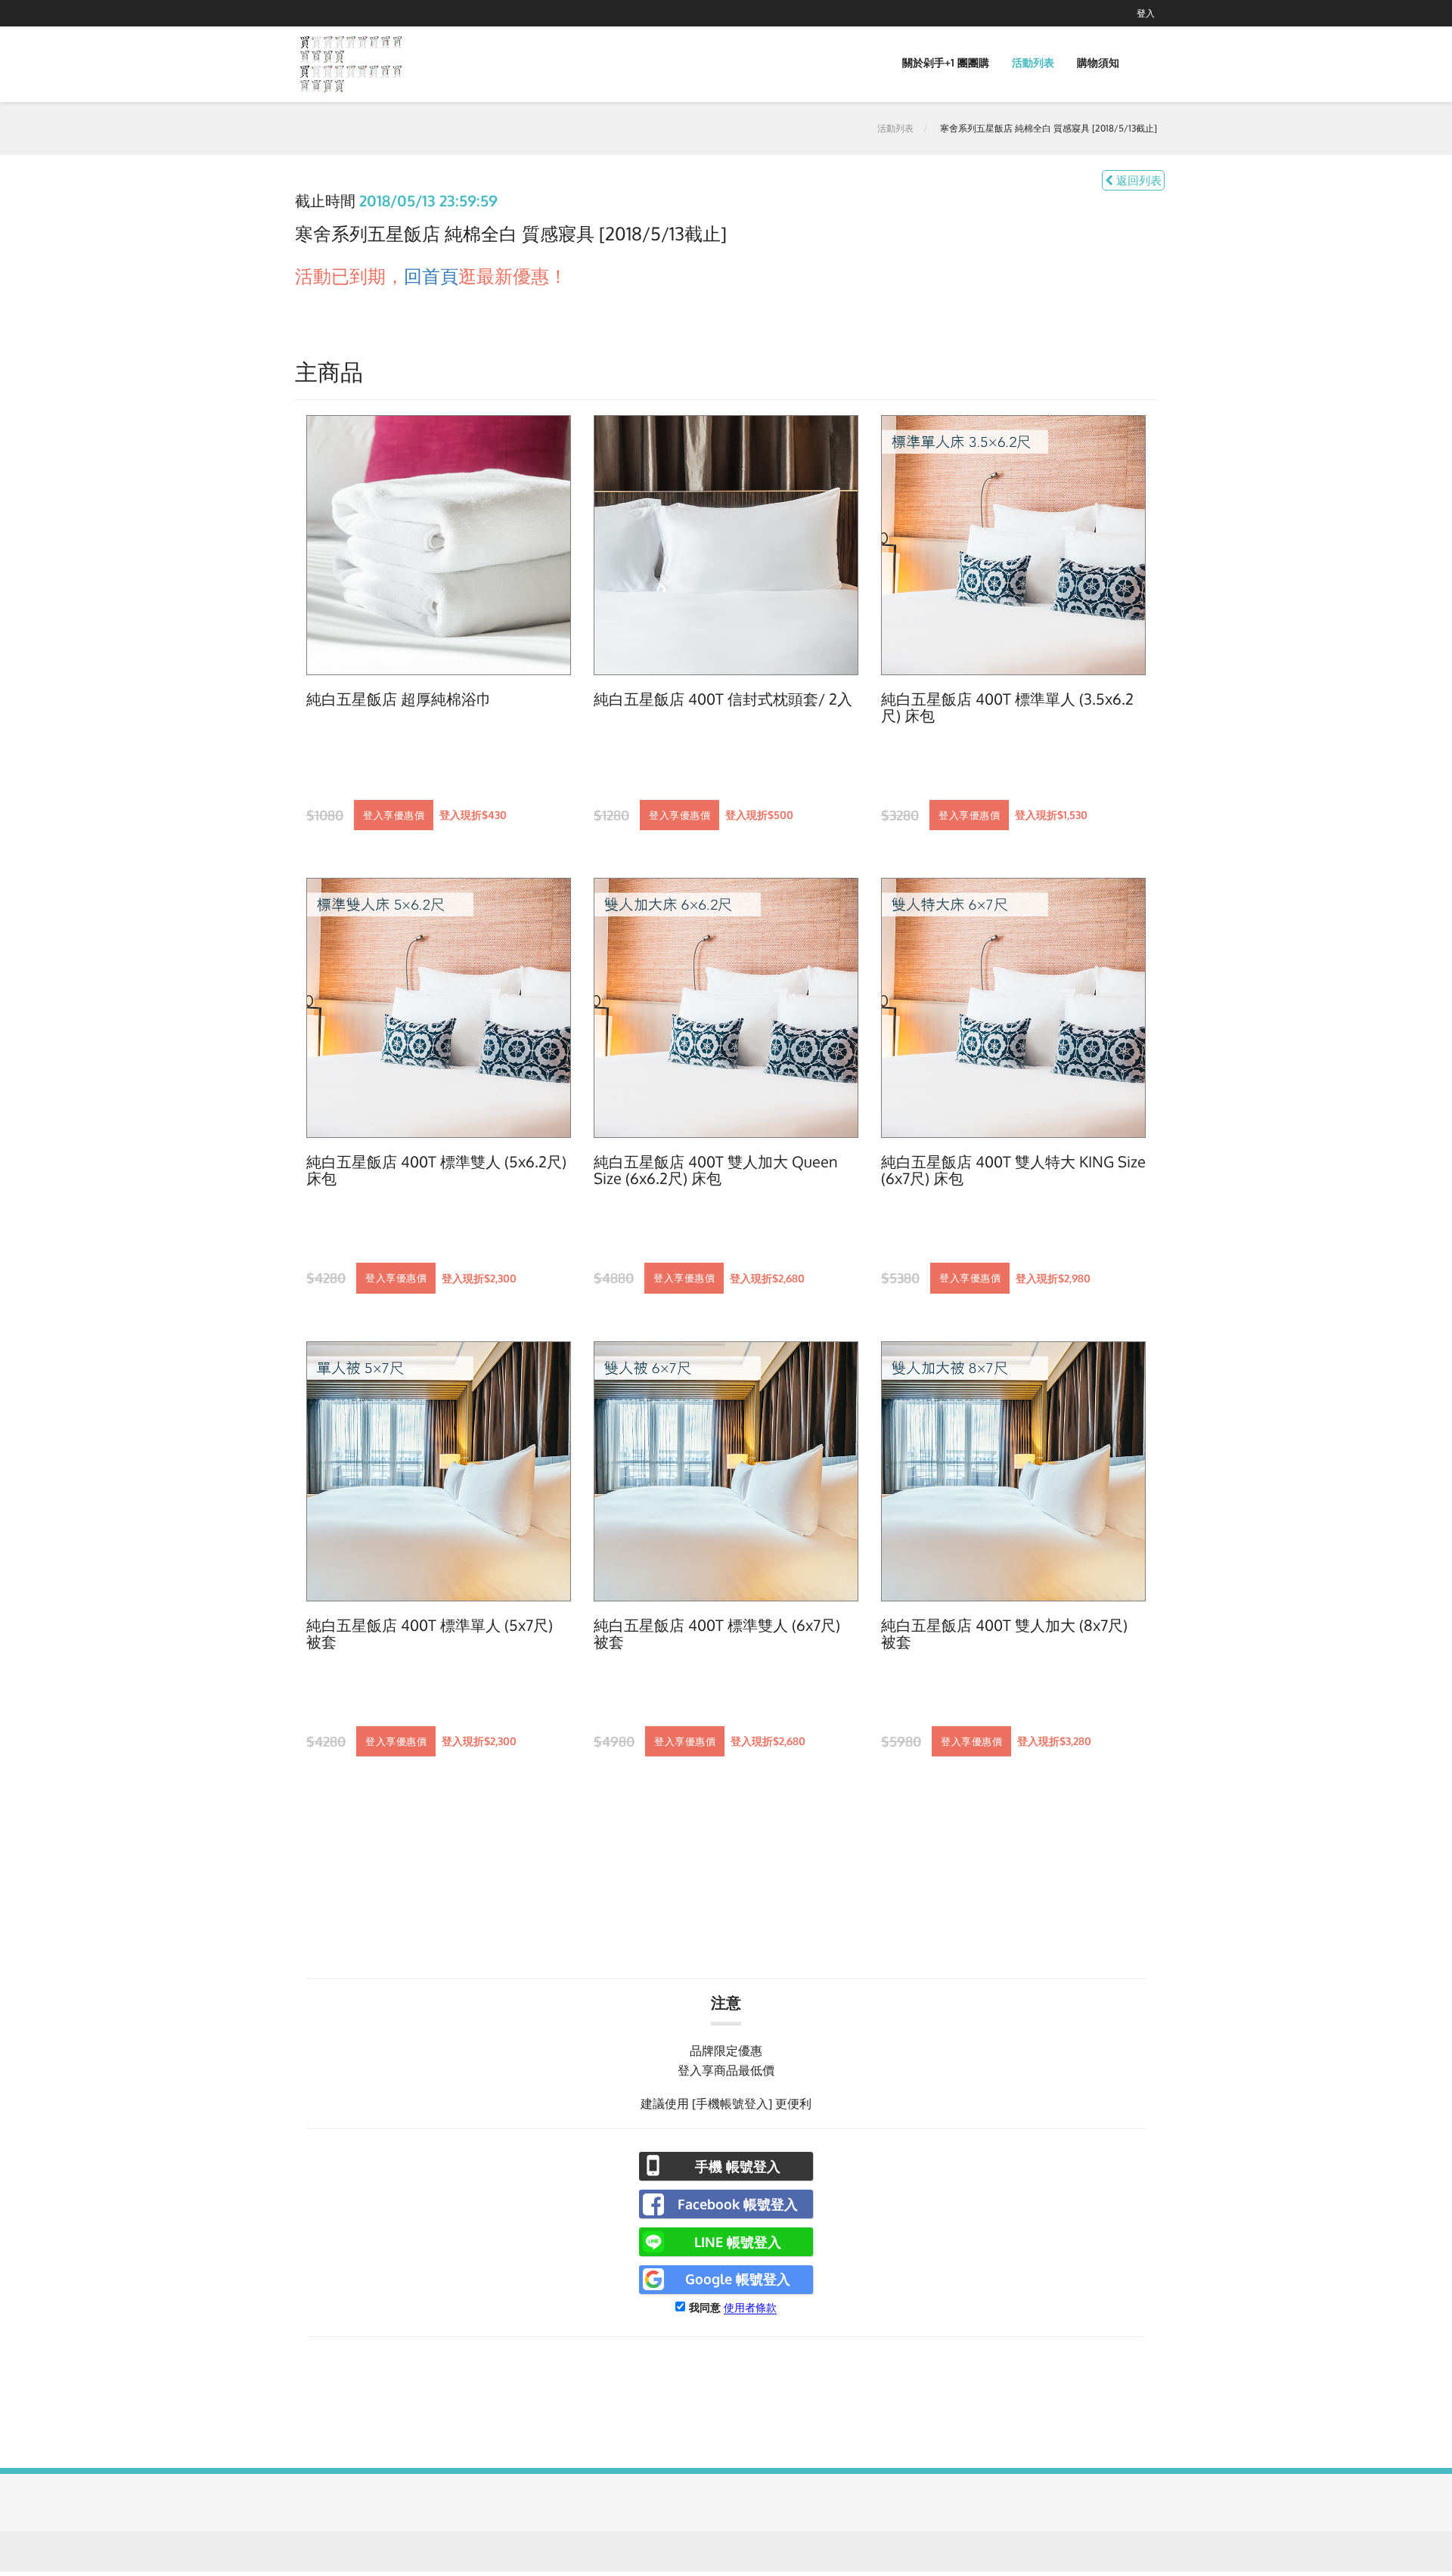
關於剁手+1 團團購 (946, 62)
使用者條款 (750, 2307)
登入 (1146, 13)
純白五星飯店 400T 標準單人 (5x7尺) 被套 (430, 1634)
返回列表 (1137, 180)
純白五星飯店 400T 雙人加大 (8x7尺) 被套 (1004, 1634)
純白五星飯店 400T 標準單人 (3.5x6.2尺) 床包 (1007, 708)
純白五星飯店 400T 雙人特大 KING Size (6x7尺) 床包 (1013, 1170)
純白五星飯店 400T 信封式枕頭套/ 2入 (723, 699)
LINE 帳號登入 (738, 2242)
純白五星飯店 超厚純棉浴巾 (399, 699)
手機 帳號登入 (738, 2166)
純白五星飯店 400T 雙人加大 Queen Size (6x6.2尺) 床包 (716, 1170)
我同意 (705, 2307)
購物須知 (1098, 62)
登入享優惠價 (394, 815)
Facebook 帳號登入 (738, 2204)
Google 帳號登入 (738, 2279)
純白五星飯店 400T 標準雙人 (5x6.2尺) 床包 (436, 1170)
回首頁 (431, 276)
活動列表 (1033, 62)
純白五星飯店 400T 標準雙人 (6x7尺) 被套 (717, 1634)
